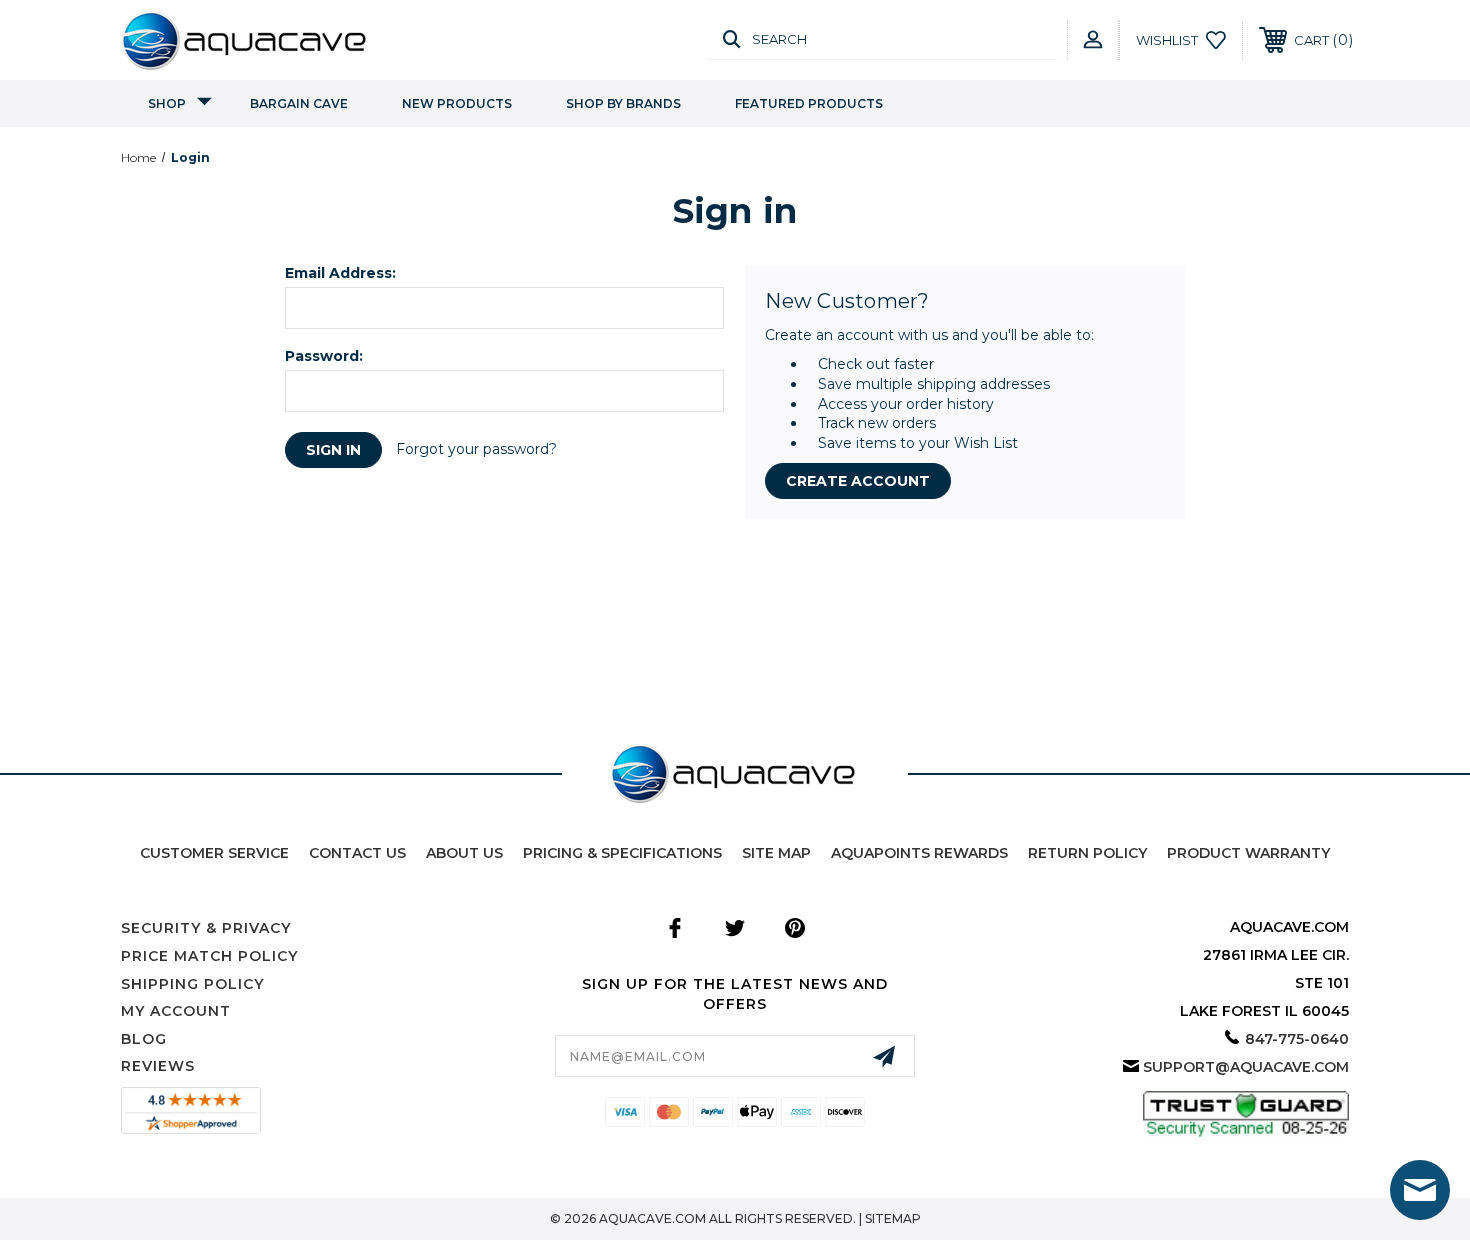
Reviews (158, 1066)
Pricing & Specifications (622, 853)
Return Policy (1087, 853)
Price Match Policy (209, 956)
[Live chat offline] (1420, 1190)
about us (464, 853)
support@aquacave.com (1246, 1067)
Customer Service (214, 853)
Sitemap (893, 1218)
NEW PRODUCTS (457, 103)
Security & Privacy (206, 928)
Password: (324, 356)
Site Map (776, 853)
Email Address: (340, 273)
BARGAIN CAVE (299, 103)
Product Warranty (1248, 853)
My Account (176, 1011)
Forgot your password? (476, 449)
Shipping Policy (192, 984)
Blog (144, 1039)
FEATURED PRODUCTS (809, 103)
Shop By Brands (623, 103)
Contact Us (357, 853)
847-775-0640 (1297, 1039)
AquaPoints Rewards (919, 853)
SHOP (167, 103)
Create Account (858, 481)
